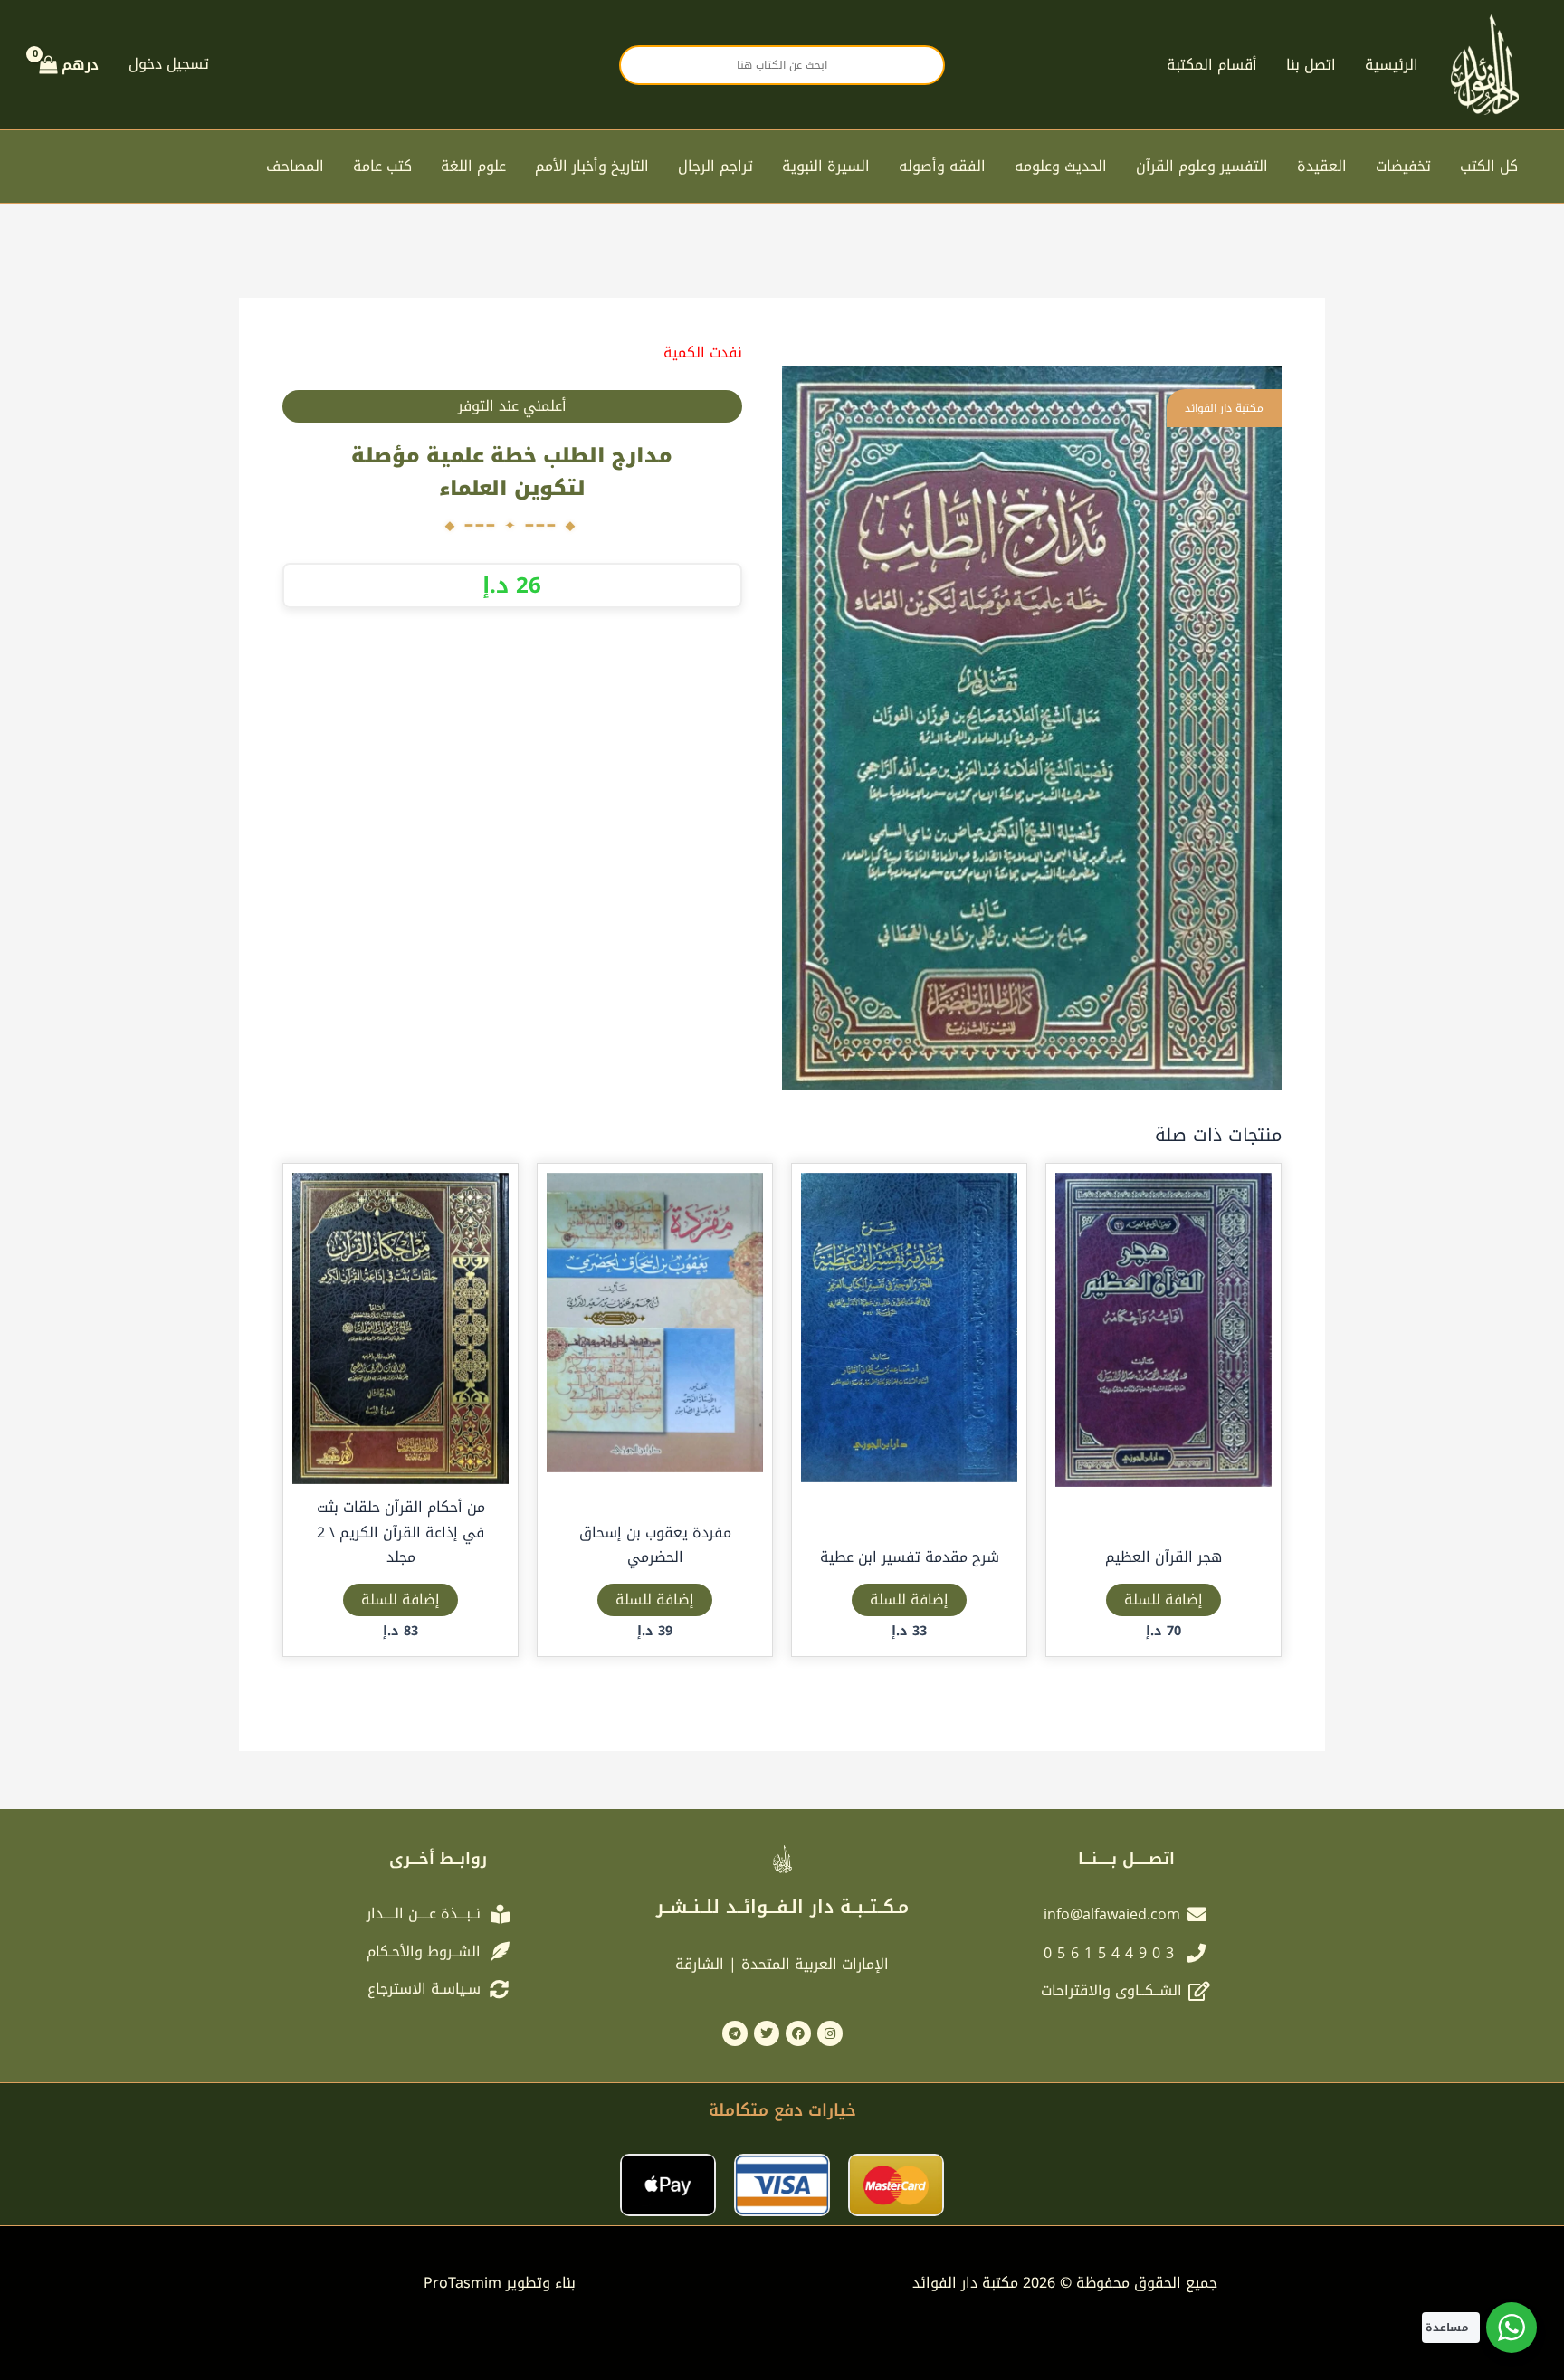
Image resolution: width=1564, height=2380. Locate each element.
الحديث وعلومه (1061, 166)
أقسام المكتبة (1212, 65)
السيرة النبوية (826, 166)
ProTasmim (500, 2283)
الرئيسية (1392, 65)
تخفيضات (1403, 166)
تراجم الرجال (715, 166)
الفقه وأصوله (942, 166)
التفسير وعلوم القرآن (1202, 166)
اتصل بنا (1311, 65)
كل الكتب (1489, 166)
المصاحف (295, 166)
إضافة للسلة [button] (1163, 1599)
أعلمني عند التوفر (512, 406)
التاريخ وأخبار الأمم (592, 166)
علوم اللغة (473, 166)
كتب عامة (382, 166)
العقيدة (1322, 166)
